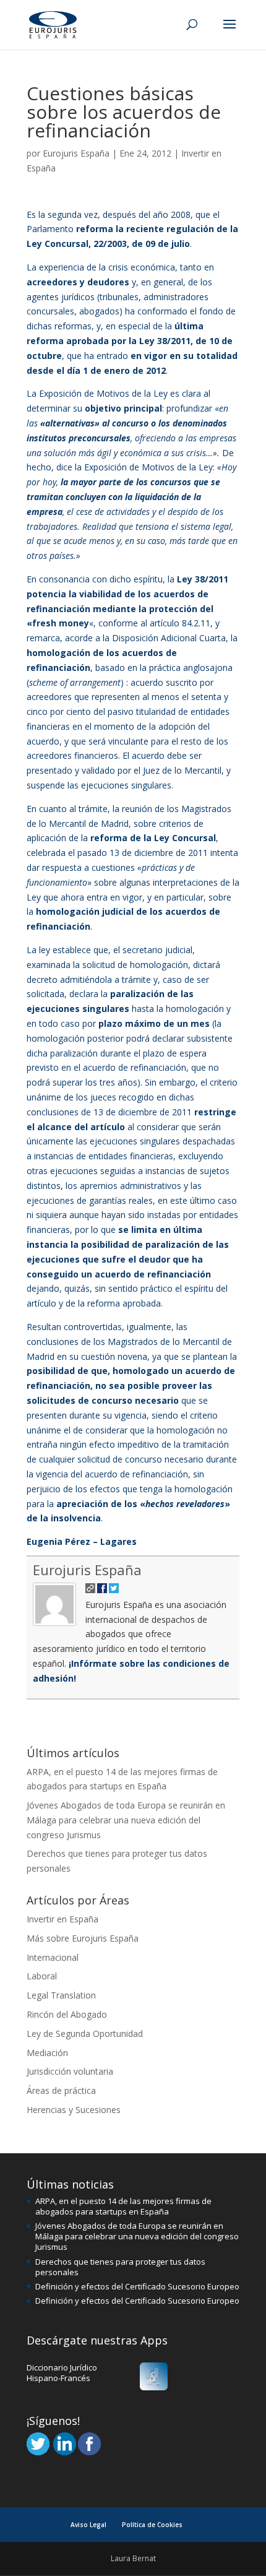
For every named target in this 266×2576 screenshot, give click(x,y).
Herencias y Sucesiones (74, 2110)
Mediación (47, 2053)
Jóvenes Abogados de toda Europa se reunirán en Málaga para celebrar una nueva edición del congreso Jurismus (126, 1820)
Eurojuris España (76, 153)
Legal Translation (61, 1995)
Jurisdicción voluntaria (70, 2071)
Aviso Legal (88, 2525)
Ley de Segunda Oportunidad (85, 2034)
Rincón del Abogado (67, 2014)
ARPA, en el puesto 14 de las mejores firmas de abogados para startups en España (123, 2206)
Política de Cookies (152, 2525)
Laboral (42, 1976)
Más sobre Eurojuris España (83, 1938)
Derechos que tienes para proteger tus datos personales (120, 2267)
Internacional (53, 1957)
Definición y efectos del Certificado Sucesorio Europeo (137, 2286)
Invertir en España (62, 1919)
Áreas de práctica (61, 2090)
